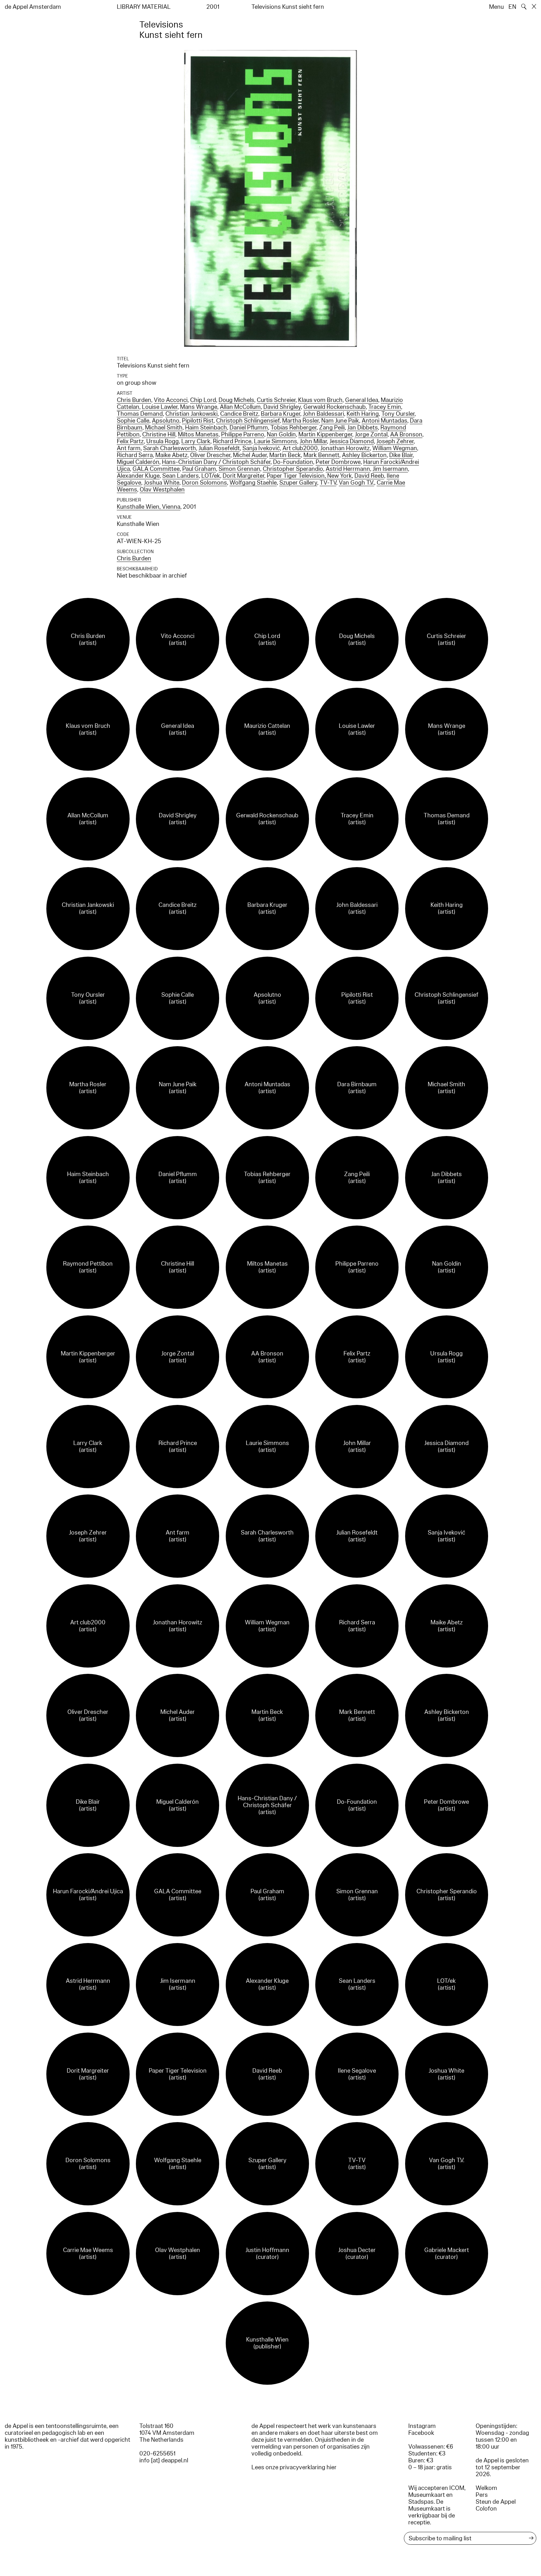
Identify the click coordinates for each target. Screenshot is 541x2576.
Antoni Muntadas (384, 421)
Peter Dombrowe (338, 462)
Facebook (421, 2433)
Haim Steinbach (206, 428)
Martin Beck (285, 455)
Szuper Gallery (298, 483)
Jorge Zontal (371, 434)
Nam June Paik (340, 421)
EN (512, 7)
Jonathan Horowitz (345, 448)
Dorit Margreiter (243, 476)
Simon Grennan (239, 469)
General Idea (362, 400)
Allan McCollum (240, 407)
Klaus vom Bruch (320, 400)
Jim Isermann (390, 469)
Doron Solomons (204, 483)
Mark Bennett (321, 455)
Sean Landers (180, 476)
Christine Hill (159, 434)
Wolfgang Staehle (253, 483)
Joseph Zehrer (395, 441)
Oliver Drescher (210, 455)
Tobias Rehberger (294, 428)
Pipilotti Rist (198, 421)
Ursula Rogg (162, 441)
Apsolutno (166, 421)
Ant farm (129, 448)
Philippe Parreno (243, 434)
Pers (482, 2495)
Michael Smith (164, 428)
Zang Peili (332, 428)
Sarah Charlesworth (170, 448)
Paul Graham (199, 469)
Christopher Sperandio (293, 469)
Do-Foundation (293, 462)
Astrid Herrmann (348, 469)
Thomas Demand (140, 414)
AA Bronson (406, 434)
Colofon (486, 2509)
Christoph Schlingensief (248, 421)
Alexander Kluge (138, 476)
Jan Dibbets (363, 428)
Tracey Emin (385, 407)
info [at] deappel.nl (164, 2460)
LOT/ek (211, 476)
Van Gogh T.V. (356, 483)
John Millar (313, 441)
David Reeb (369, 476)
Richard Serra (135, 455)
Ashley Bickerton (364, 455)
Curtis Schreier (276, 400)
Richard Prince (232, 441)
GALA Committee (156, 469)
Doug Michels (236, 400)
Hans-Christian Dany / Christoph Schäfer (216, 462)
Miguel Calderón (138, 462)
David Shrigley (282, 407)
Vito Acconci (171, 400)
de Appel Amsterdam (33, 7)
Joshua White (162, 483)
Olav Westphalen (162, 490)
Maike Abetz (171, 455)
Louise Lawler (160, 407)
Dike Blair (401, 455)
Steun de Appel (496, 2502)
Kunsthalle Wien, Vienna (149, 507)
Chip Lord (203, 400)
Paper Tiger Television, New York (309, 476)
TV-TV (328, 483)
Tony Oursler (398, 414)
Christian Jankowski (191, 414)
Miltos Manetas (198, 434)
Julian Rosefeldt (219, 448)
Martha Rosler (300, 421)
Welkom (486, 2488)
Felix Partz (130, 441)
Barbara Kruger (281, 414)
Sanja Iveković (261, 448)
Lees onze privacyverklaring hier (294, 2467)
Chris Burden (134, 400)
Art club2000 (300, 448)
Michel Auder (250, 455)
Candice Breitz (239, 414)
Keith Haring (363, 414)
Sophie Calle (133, 421)
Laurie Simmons (276, 441)
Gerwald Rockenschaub (335, 407)
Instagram (422, 2426)
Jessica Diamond (352, 441)
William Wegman (395, 448)
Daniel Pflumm (249, 428)
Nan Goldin (281, 434)
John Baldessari (323, 414)
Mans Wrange (199, 407)
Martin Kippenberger (325, 434)
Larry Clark (196, 441)
